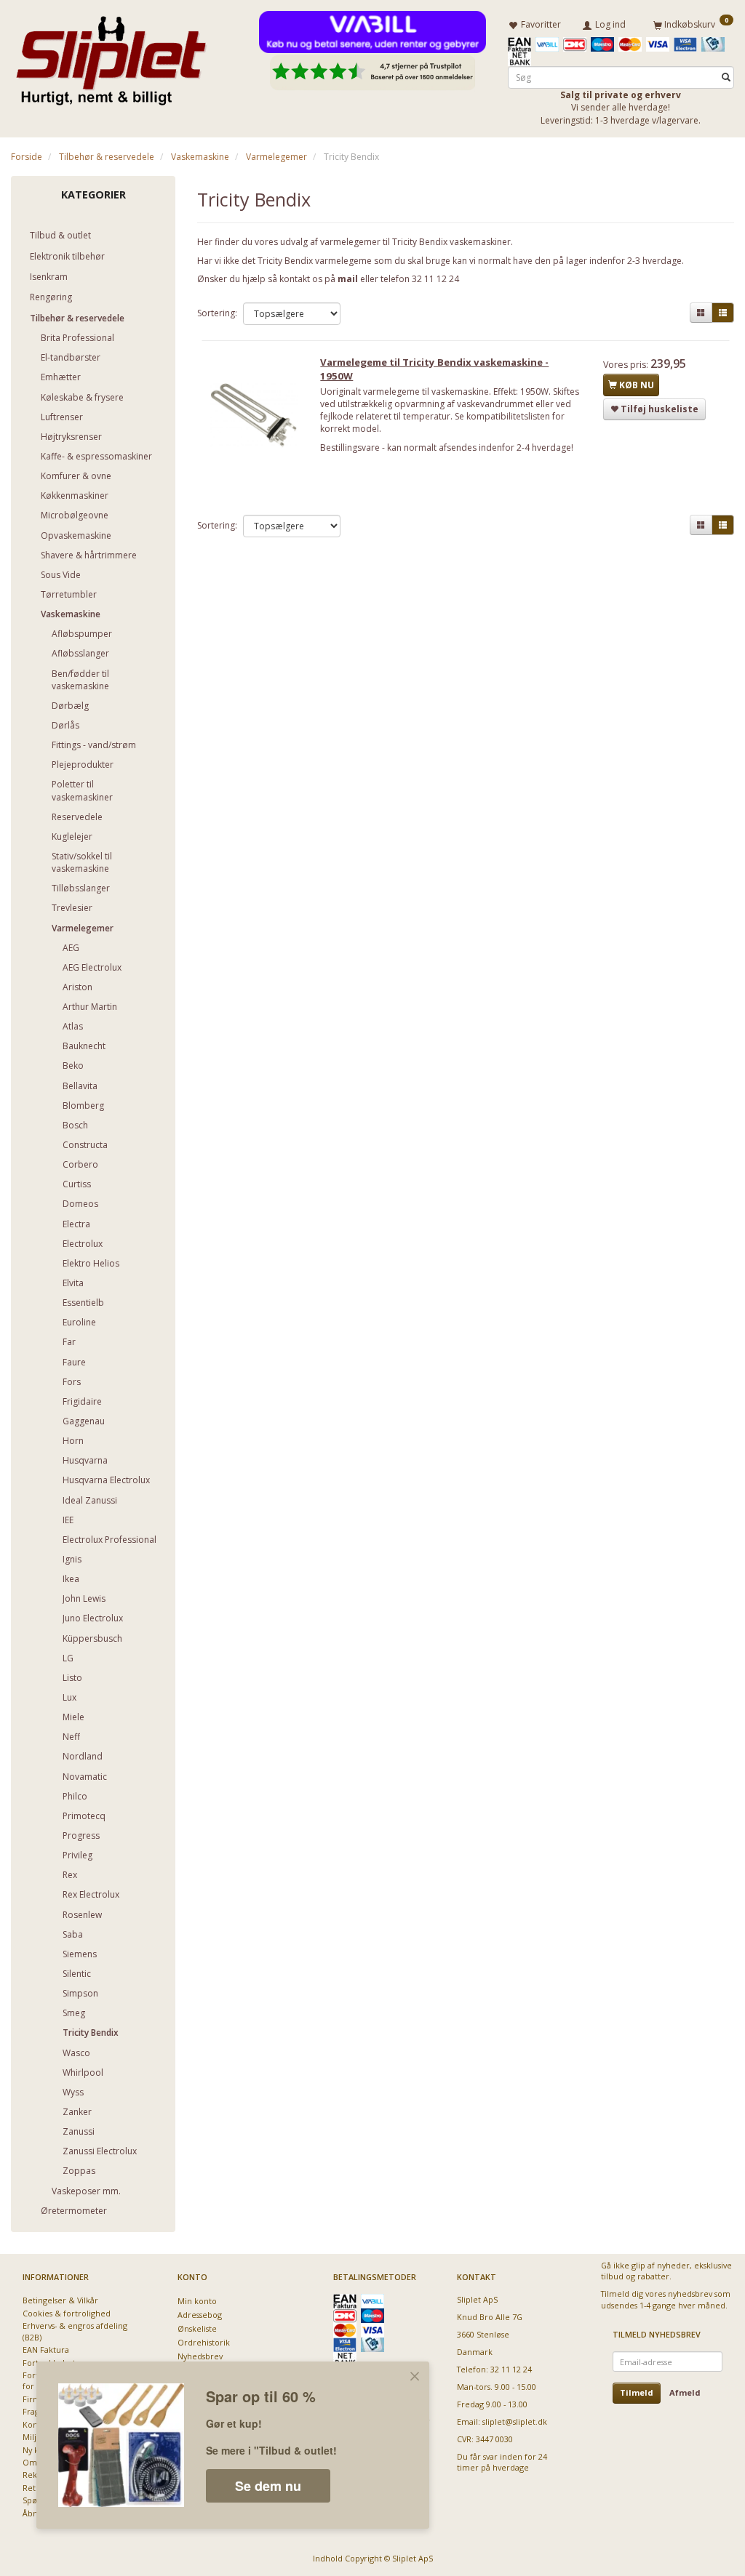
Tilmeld (637, 2392)
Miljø (32, 2437)
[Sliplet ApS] (111, 56)
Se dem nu (268, 2486)
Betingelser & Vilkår (60, 2300)
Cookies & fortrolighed (67, 2313)
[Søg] (726, 77)
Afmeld (685, 2392)
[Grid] (701, 313)
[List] (723, 313)
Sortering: (217, 313)
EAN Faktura (46, 2350)
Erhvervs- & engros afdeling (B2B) (75, 2331)
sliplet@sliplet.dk (515, 2421)
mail (348, 279)
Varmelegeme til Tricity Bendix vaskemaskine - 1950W (434, 369)
